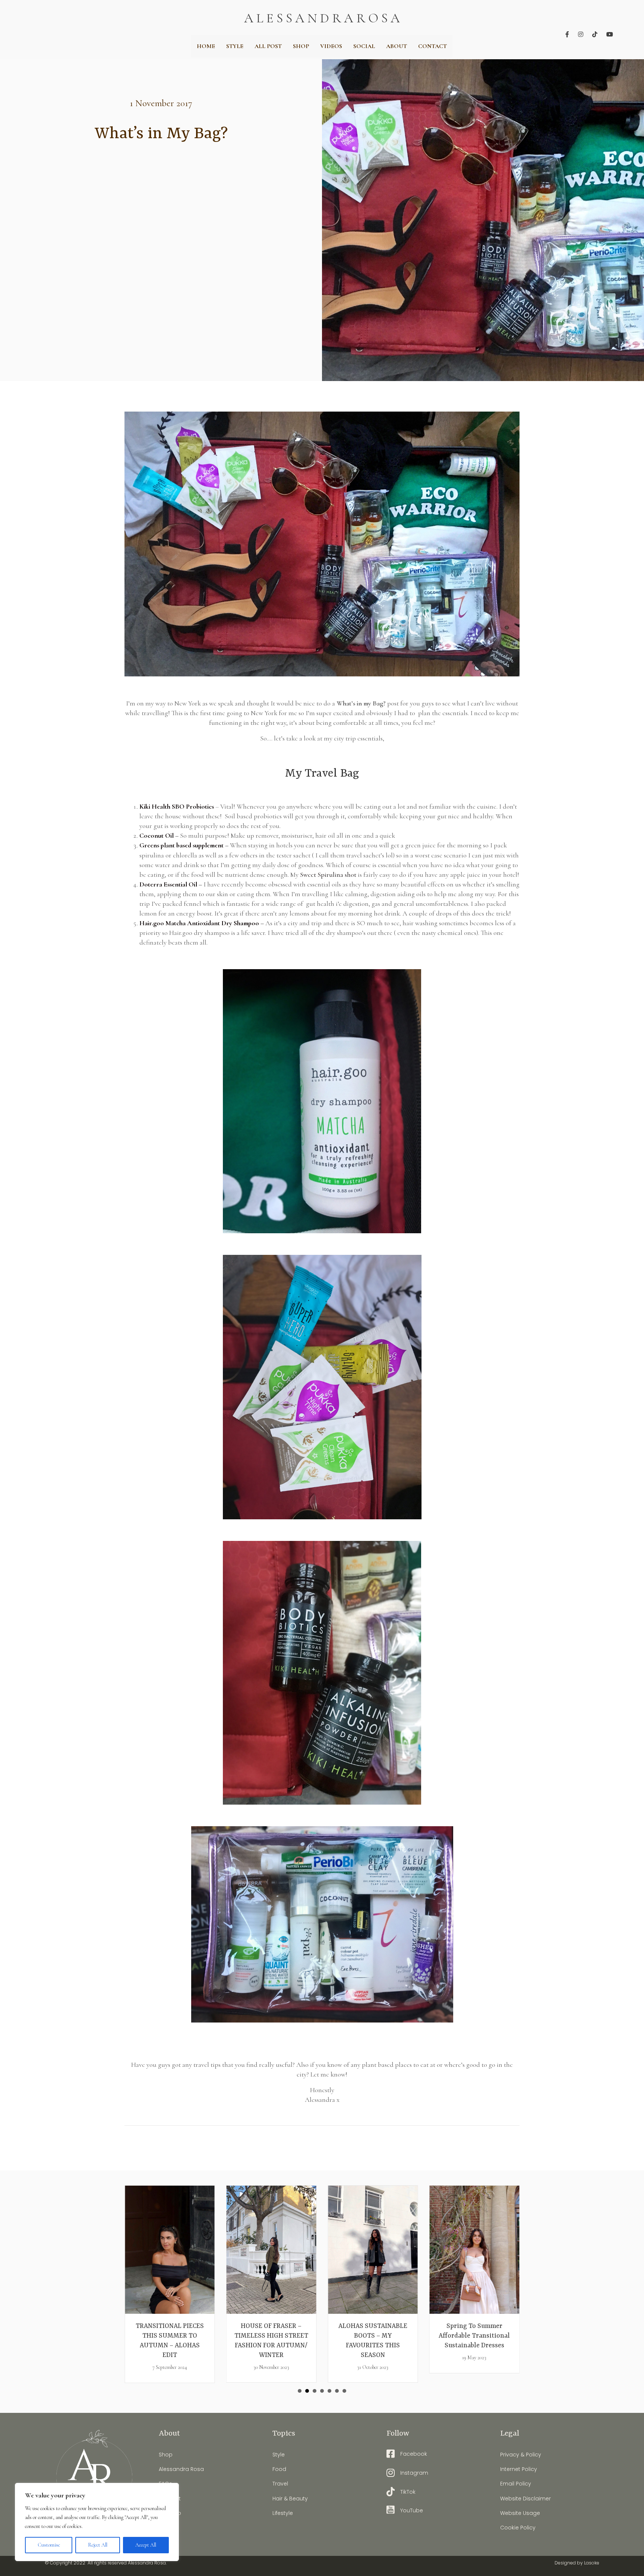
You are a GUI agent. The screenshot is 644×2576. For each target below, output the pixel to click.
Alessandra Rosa (181, 2469)
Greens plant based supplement (181, 845)
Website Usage (520, 2513)
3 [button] (315, 2391)
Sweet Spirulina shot (328, 875)
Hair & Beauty (290, 2498)
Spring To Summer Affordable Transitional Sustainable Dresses (373, 2336)
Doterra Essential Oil (169, 884)
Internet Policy (519, 2469)
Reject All (98, 2545)
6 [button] (337, 2391)
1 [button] (300, 2391)
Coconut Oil (157, 835)
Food (279, 2469)
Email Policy (516, 2484)
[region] (97, 2522)
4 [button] (322, 2391)
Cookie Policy (518, 2528)
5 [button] (329, 2391)
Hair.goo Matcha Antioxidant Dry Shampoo (199, 923)
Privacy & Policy (521, 2455)
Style (279, 2455)
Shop (166, 2455)
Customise (49, 2545)
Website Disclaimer (525, 2498)
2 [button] (307, 2391)
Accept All (146, 2545)
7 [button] (344, 2391)
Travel (280, 2484)
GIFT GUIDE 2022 (474, 2326)
